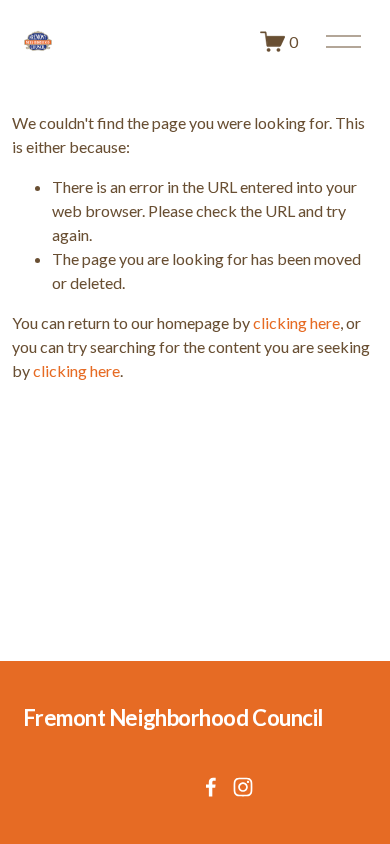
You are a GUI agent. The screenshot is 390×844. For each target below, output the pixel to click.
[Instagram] (243, 787)
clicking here (296, 322)
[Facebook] (211, 787)
